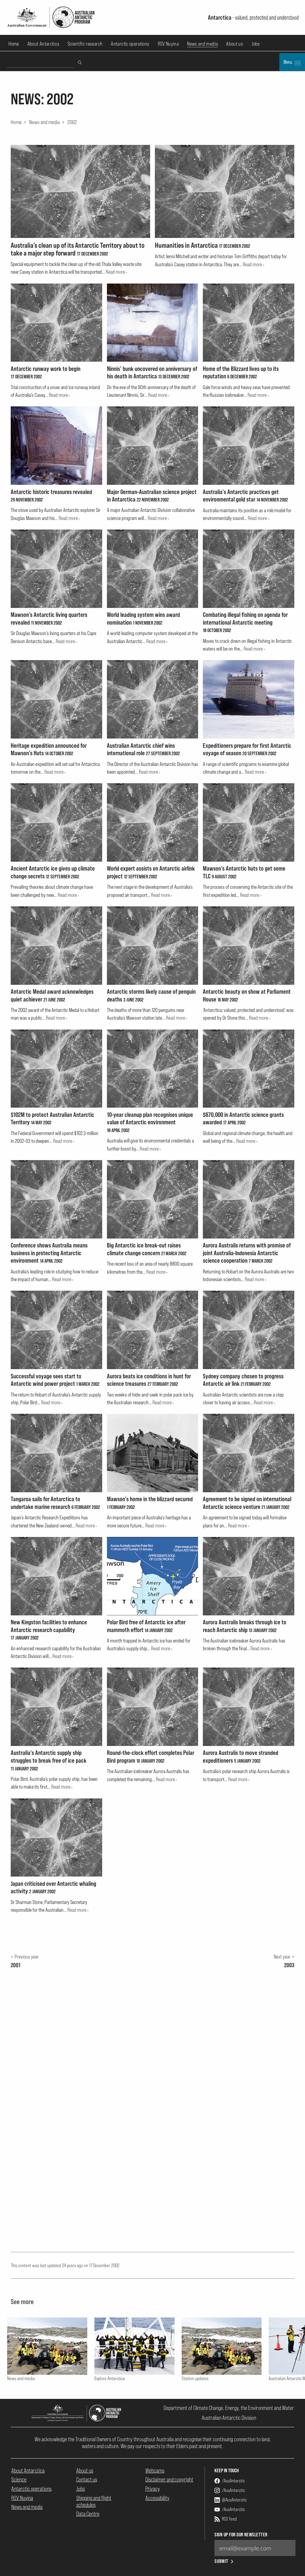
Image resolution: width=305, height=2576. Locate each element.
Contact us (87, 2479)
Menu (288, 62)
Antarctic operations (130, 44)
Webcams (155, 2470)
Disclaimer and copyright (169, 2479)
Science (19, 2479)
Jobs (256, 44)
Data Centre (88, 2514)
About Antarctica (43, 44)
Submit (221, 2561)
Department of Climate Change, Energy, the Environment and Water (229, 2408)
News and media (202, 44)
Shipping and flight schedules (94, 2501)
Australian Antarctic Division (229, 2418)
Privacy (153, 2489)
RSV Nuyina (168, 44)
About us (235, 44)
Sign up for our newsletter (241, 2535)
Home (14, 44)
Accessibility (157, 2498)
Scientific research (85, 44)
